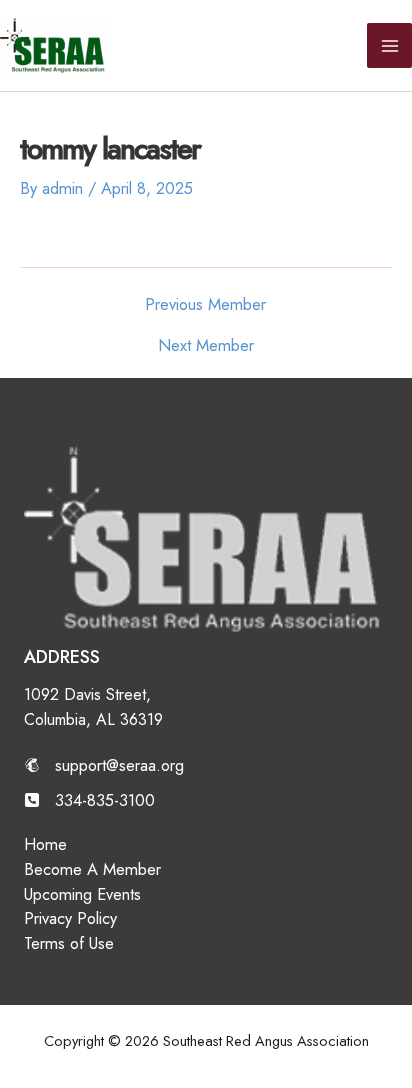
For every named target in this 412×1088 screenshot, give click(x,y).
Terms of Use (69, 943)
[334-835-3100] (89, 800)
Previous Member (205, 304)
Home (45, 844)
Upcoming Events (82, 894)
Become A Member (92, 869)
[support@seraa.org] (104, 765)
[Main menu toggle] (389, 45)
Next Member (206, 345)
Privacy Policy (70, 918)
